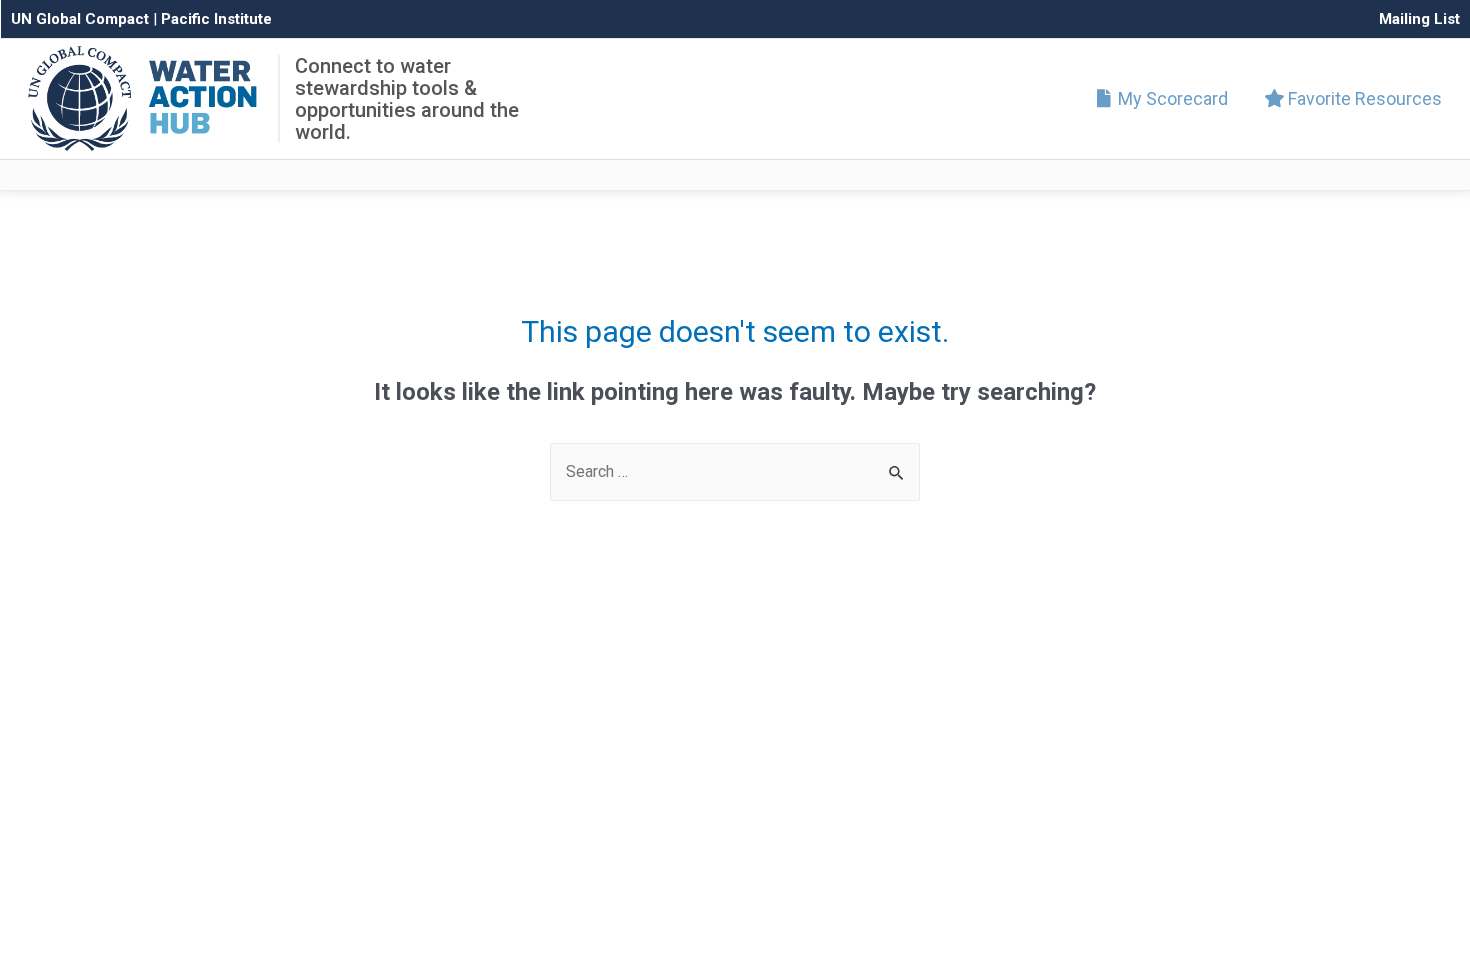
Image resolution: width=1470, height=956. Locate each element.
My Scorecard (1171, 98)
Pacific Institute (216, 19)
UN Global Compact (80, 19)
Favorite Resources (1363, 98)
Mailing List (1419, 19)
